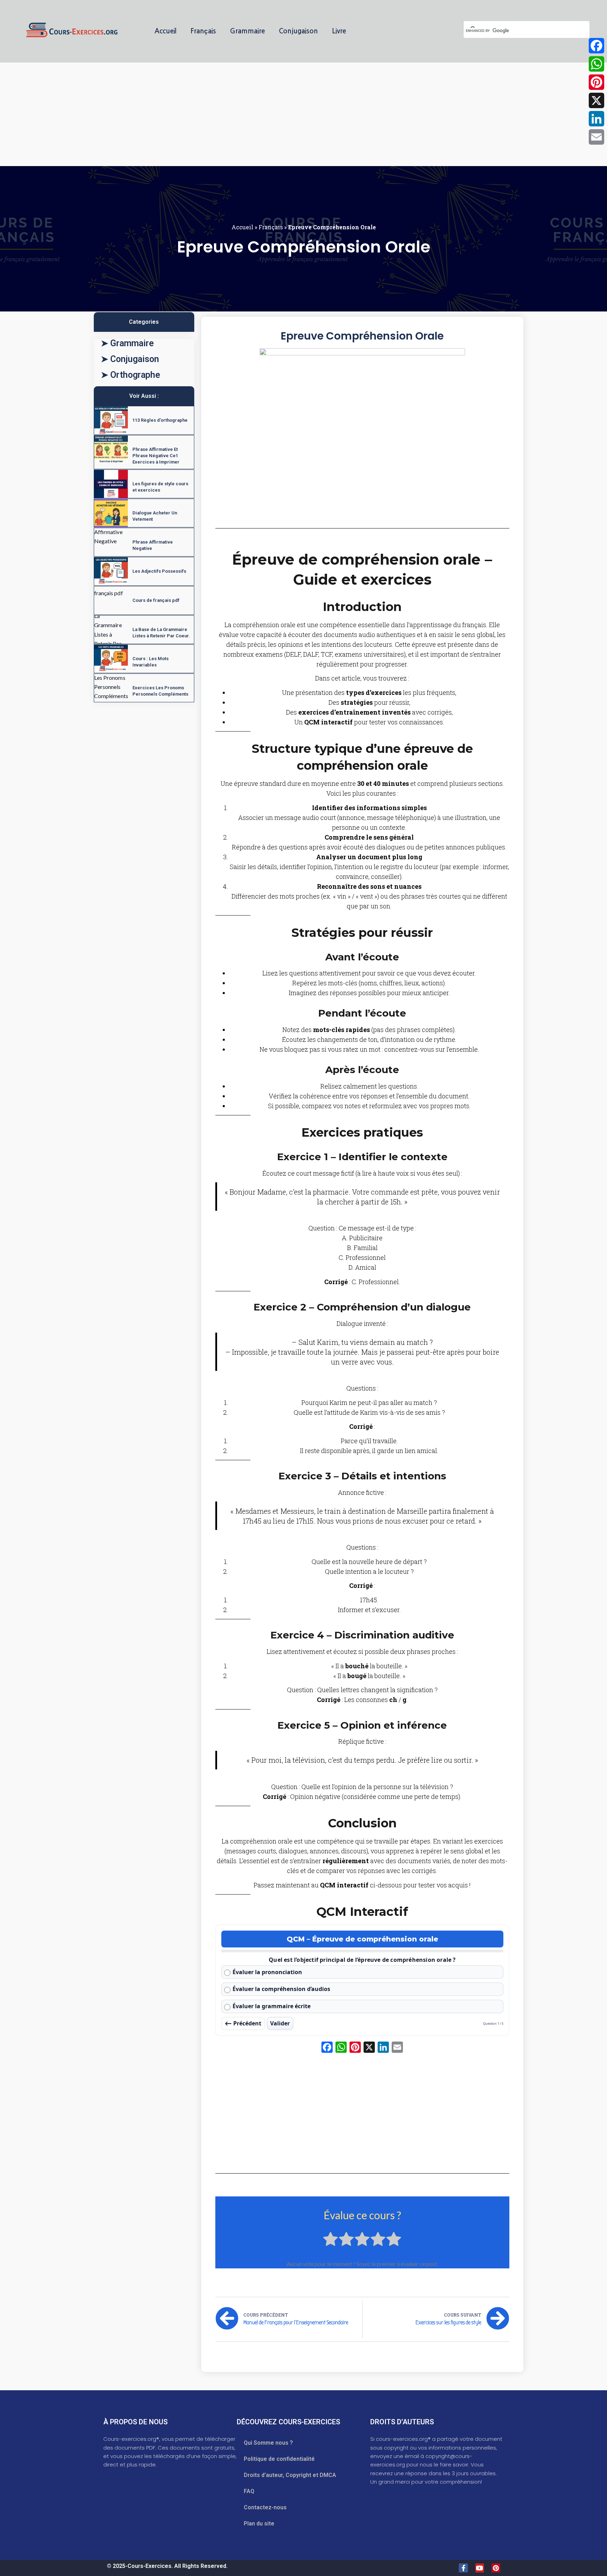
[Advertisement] (211, 114)
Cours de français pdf (156, 600)
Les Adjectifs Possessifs (159, 571)
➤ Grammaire (127, 343)
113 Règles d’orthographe (160, 420)
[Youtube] (480, 2568)
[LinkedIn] (596, 119)
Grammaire (247, 31)
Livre (339, 31)
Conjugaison (298, 31)
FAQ (249, 2491)
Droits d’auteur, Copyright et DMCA (290, 2475)
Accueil (165, 31)
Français (203, 31)
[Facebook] (596, 46)
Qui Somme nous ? (268, 2443)
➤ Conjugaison (130, 359)
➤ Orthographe (130, 375)
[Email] (596, 137)
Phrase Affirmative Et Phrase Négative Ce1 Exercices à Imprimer (156, 456)
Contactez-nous (265, 2507)
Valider (280, 2023)
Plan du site (259, 2524)
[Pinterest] (496, 2568)
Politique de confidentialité (279, 2459)
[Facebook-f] (463, 2568)
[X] (369, 2048)
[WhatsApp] (596, 64)
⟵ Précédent (243, 2023)
